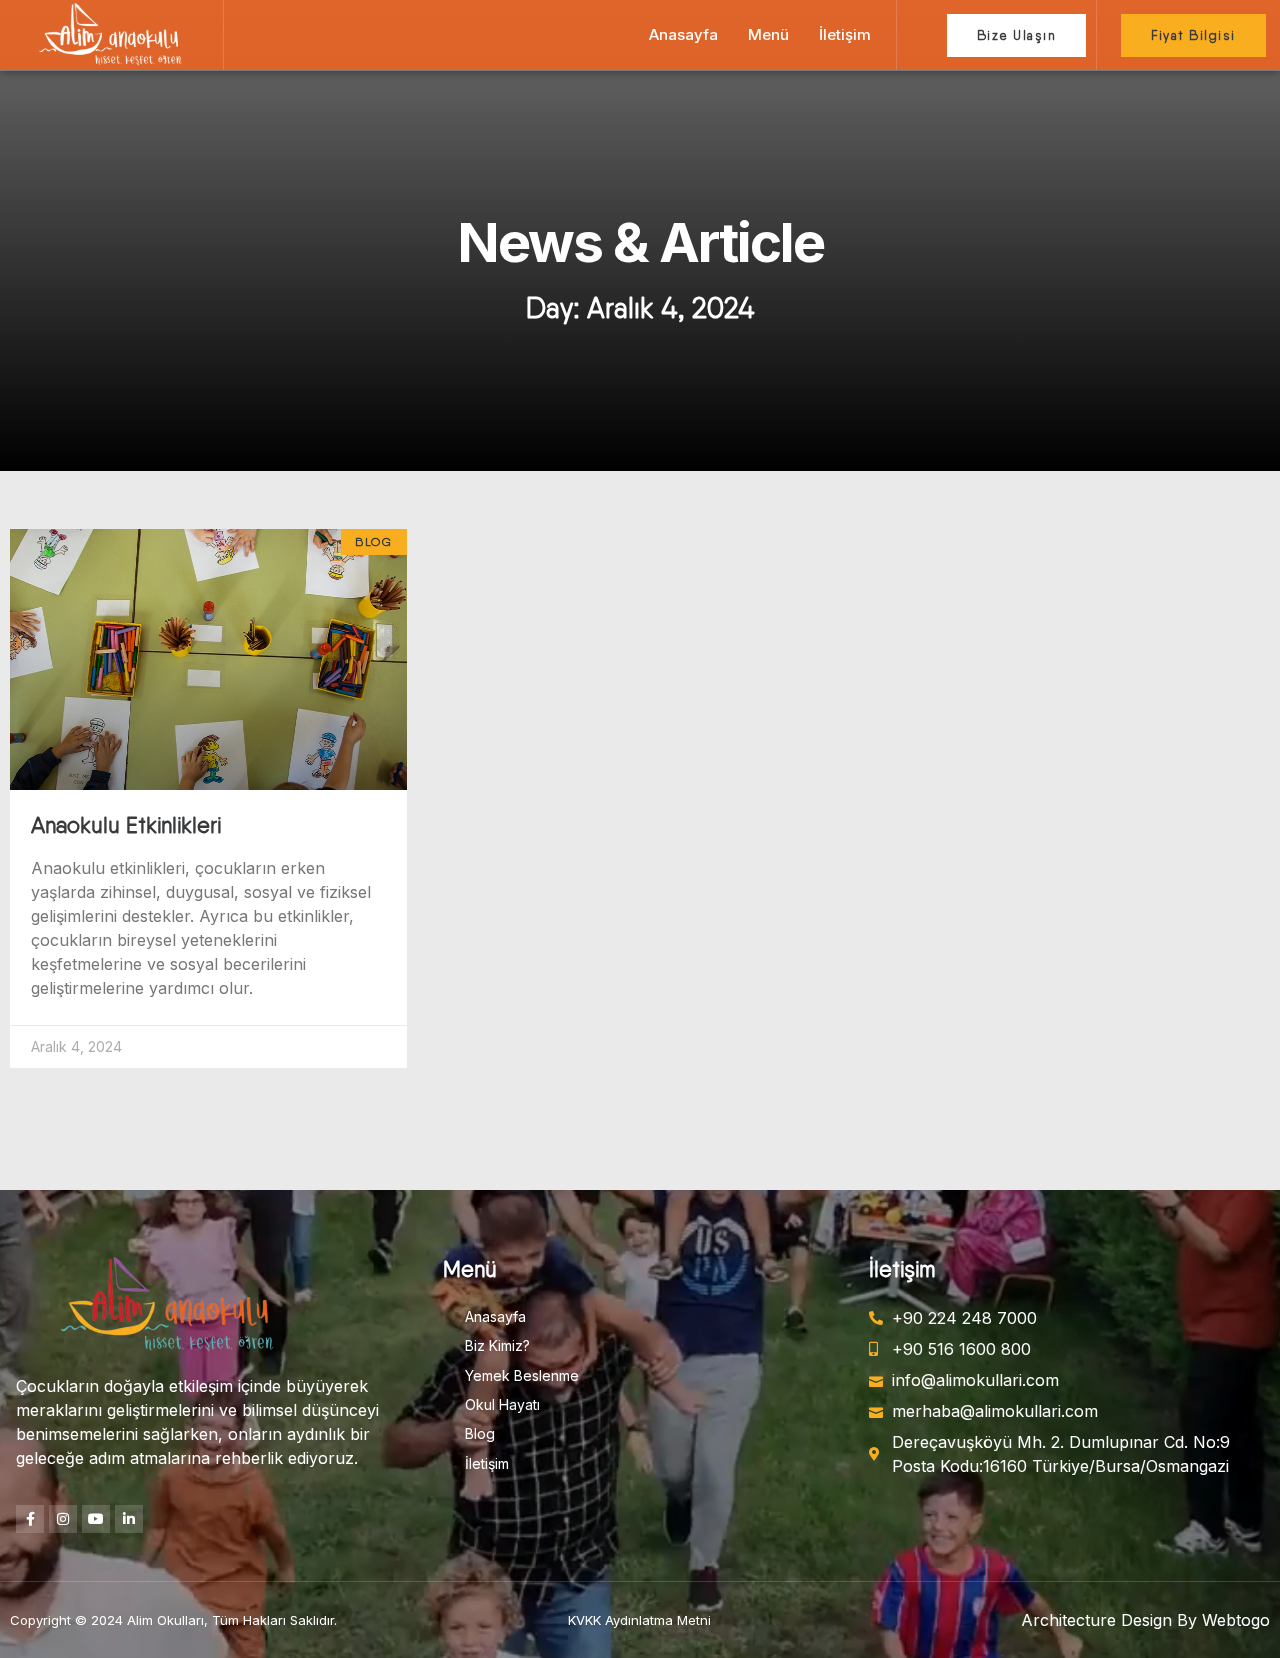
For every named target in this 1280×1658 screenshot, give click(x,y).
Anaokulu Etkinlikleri (126, 825)
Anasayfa (683, 34)
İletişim (845, 34)
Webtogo (1236, 1620)
